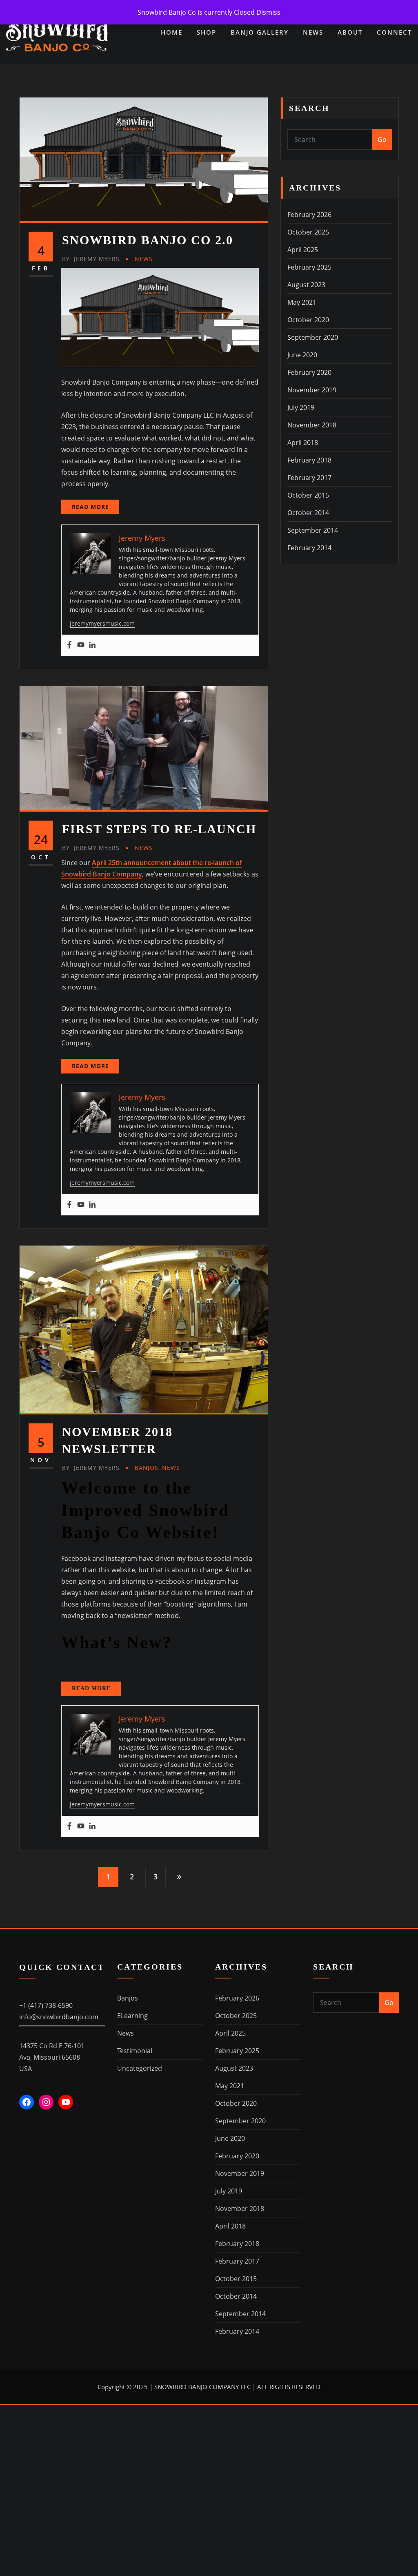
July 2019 (301, 407)
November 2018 (312, 425)
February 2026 (309, 215)
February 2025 (309, 267)
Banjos (147, 1468)
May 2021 (302, 302)
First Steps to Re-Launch (159, 829)
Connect (394, 32)
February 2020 (309, 372)
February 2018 (309, 460)
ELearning (132, 2016)
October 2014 (308, 513)
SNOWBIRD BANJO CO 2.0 (148, 240)
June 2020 (302, 355)
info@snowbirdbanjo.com (59, 2017)
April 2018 (303, 443)
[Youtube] (81, 645)
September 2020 (313, 337)
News (313, 32)
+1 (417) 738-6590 (46, 2005)
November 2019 (312, 390)
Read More (90, 507)
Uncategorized (140, 2068)
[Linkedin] (92, 645)
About (350, 32)
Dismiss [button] (268, 12)
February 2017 (309, 478)
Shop (207, 32)
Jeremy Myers (91, 259)
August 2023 (306, 285)
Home (172, 32)
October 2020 (308, 320)
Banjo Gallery (260, 32)
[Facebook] (69, 645)
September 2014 (313, 530)
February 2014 (309, 548)
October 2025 (308, 232)
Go (382, 139)
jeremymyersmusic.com (102, 623)
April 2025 (303, 250)
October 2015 (308, 495)
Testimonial (135, 2051)
